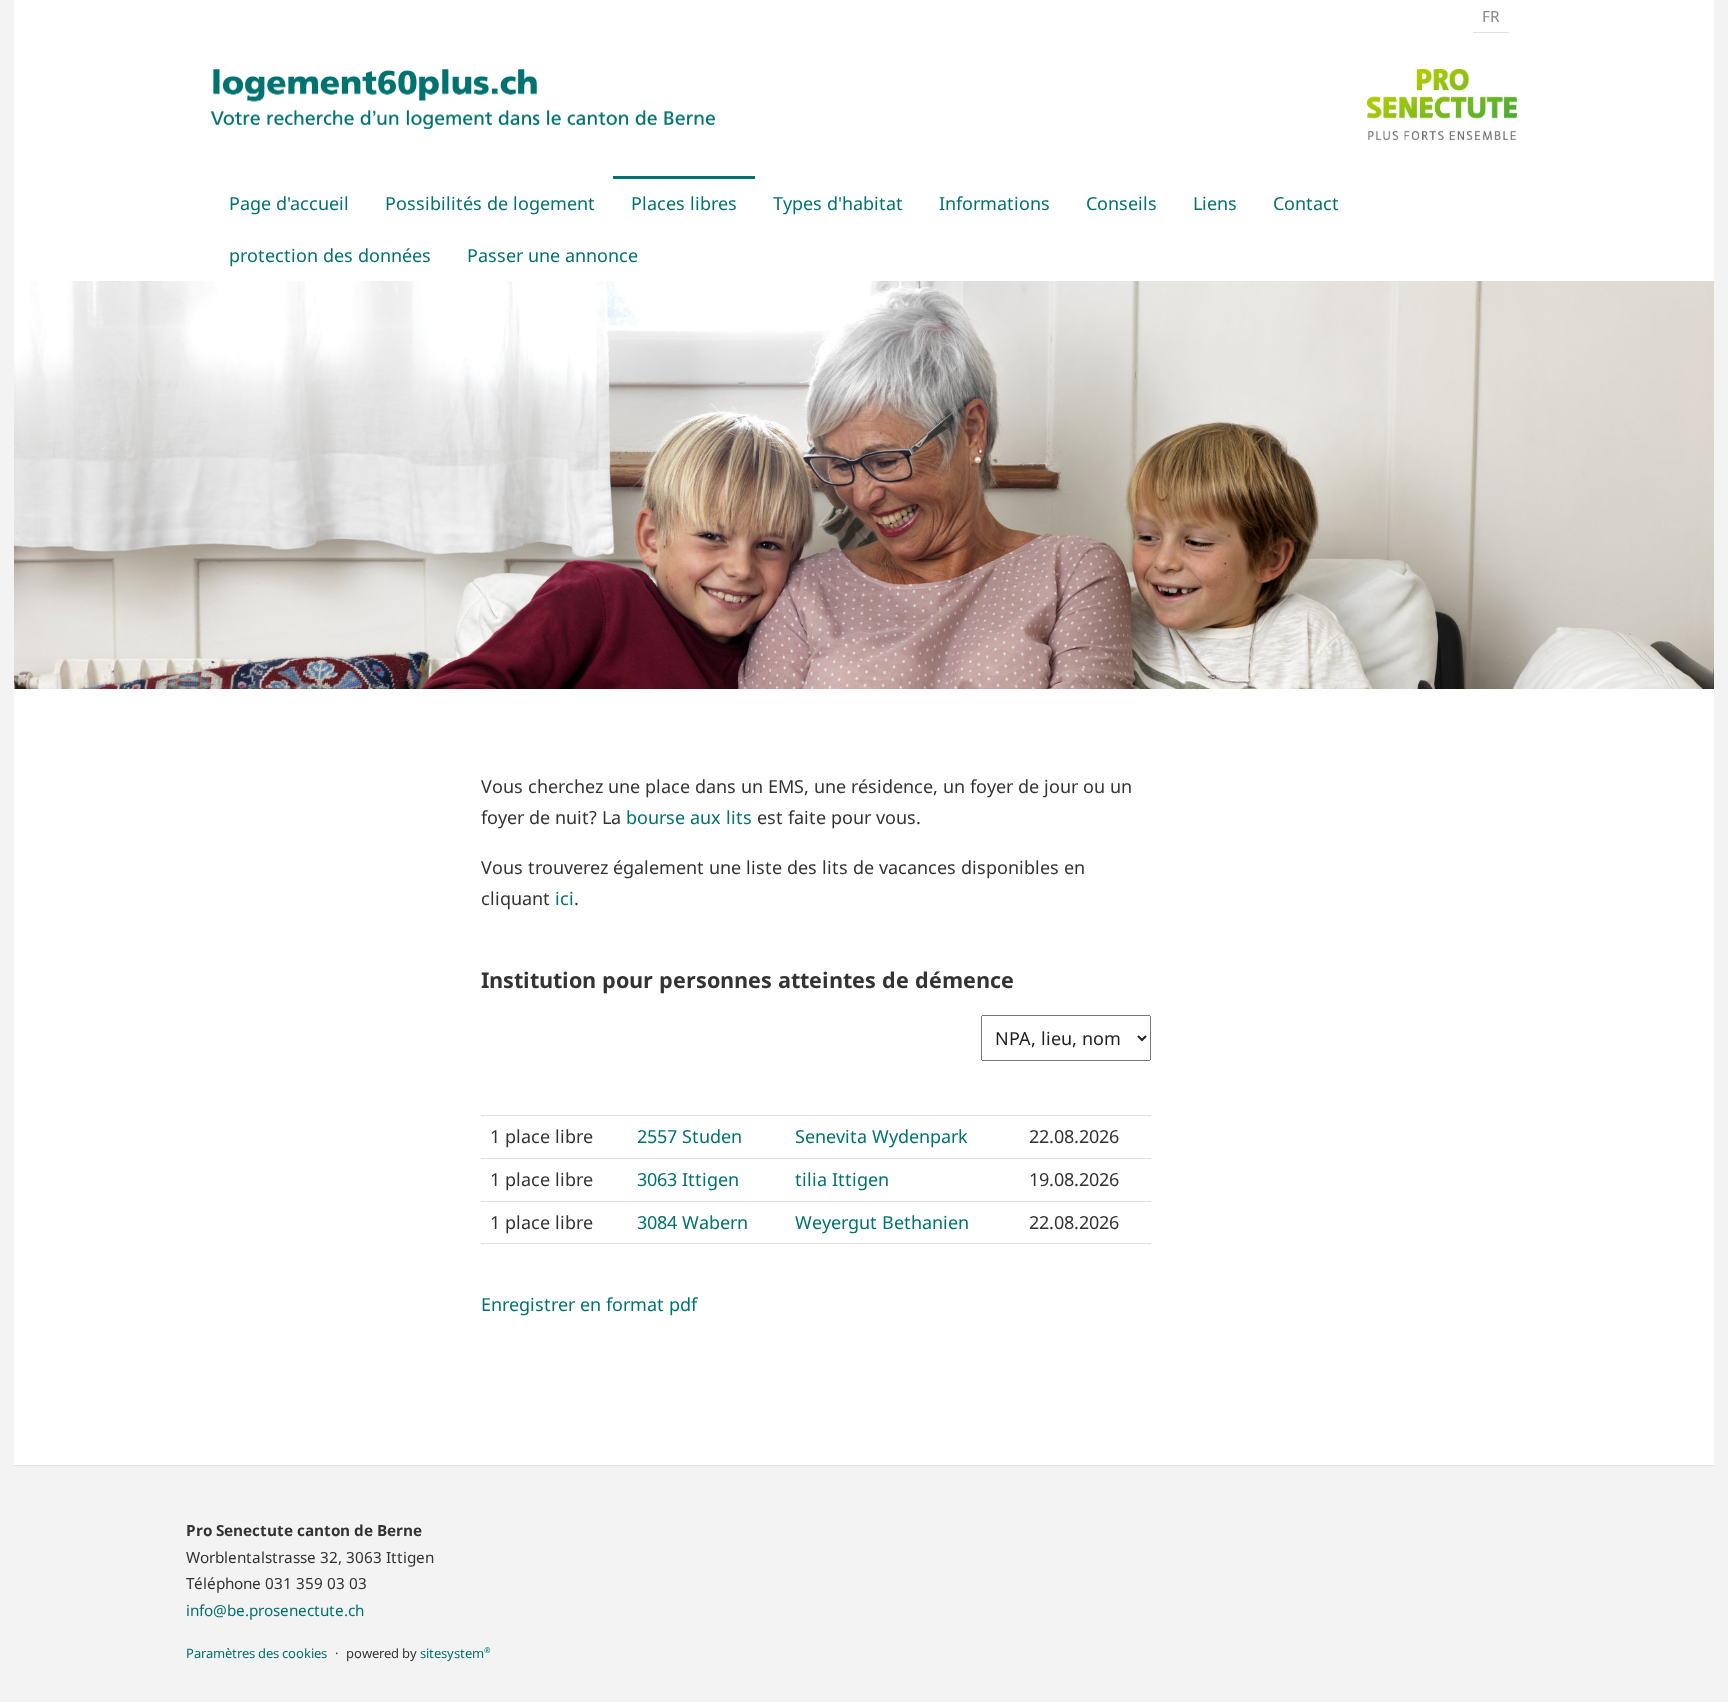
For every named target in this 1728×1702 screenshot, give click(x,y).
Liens (1215, 203)
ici (564, 898)
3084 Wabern (692, 1222)
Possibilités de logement (490, 203)
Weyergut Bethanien (882, 1222)
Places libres (684, 203)
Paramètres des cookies (256, 1653)
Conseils (1121, 203)
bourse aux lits (691, 817)
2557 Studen (689, 1136)
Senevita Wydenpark (881, 1136)
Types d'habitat (838, 203)
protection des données (330, 255)
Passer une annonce (552, 255)
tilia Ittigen (842, 1179)
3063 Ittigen (688, 1179)
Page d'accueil (289, 203)
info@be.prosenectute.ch (275, 1610)
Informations (994, 203)
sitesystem (455, 1653)
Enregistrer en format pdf (589, 1304)
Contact (1306, 203)
